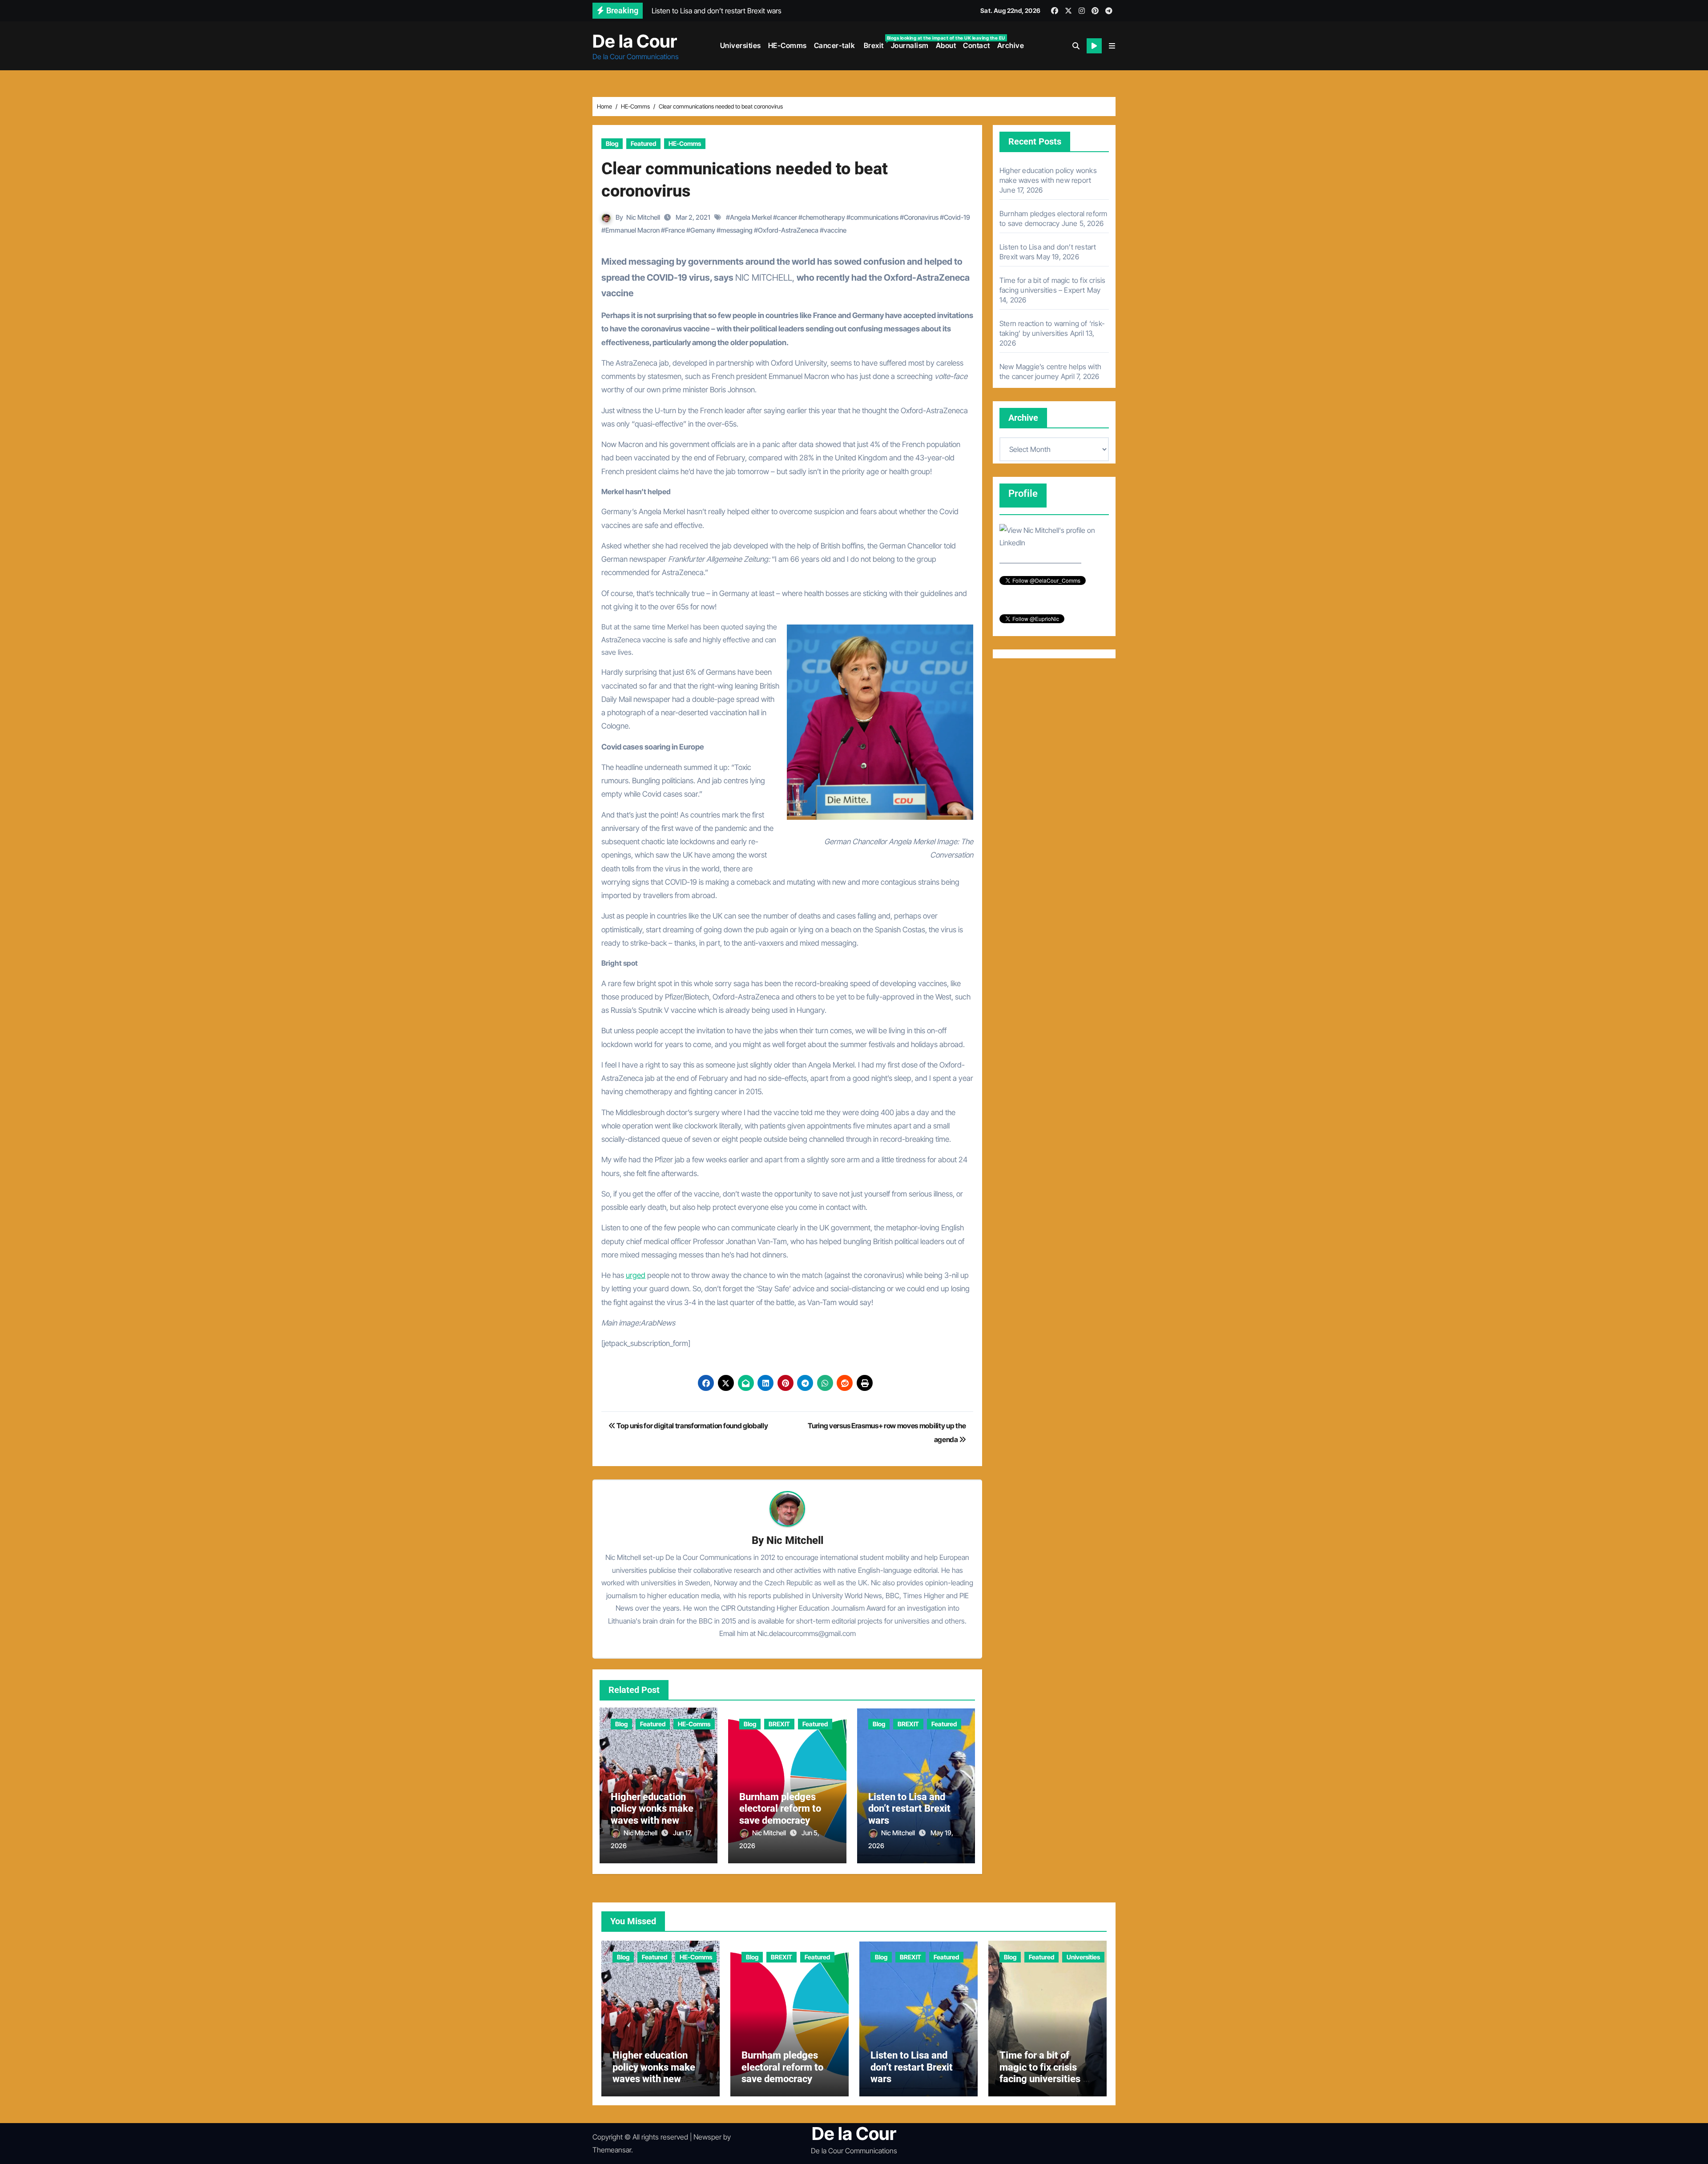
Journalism (910, 45)
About (946, 45)
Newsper (707, 2137)
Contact (977, 45)
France (675, 230)
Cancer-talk (835, 45)
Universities (741, 45)
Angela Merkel (751, 217)
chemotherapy (824, 217)
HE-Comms (788, 45)
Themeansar (612, 2150)
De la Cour (635, 41)
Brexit (875, 42)
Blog (612, 143)
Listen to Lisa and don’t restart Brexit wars (909, 1809)
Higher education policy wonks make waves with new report (652, 1814)
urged (636, 1275)
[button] (1112, 46)
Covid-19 (957, 217)
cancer (787, 217)
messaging (737, 230)
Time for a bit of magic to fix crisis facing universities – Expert (1044, 2073)
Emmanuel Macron (632, 230)
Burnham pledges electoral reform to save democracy (780, 1809)
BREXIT (779, 1724)
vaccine (835, 230)
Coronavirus (921, 217)
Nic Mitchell (643, 217)
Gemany (703, 230)
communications (874, 217)
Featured (643, 143)
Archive (1011, 45)
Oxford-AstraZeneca (788, 230)
